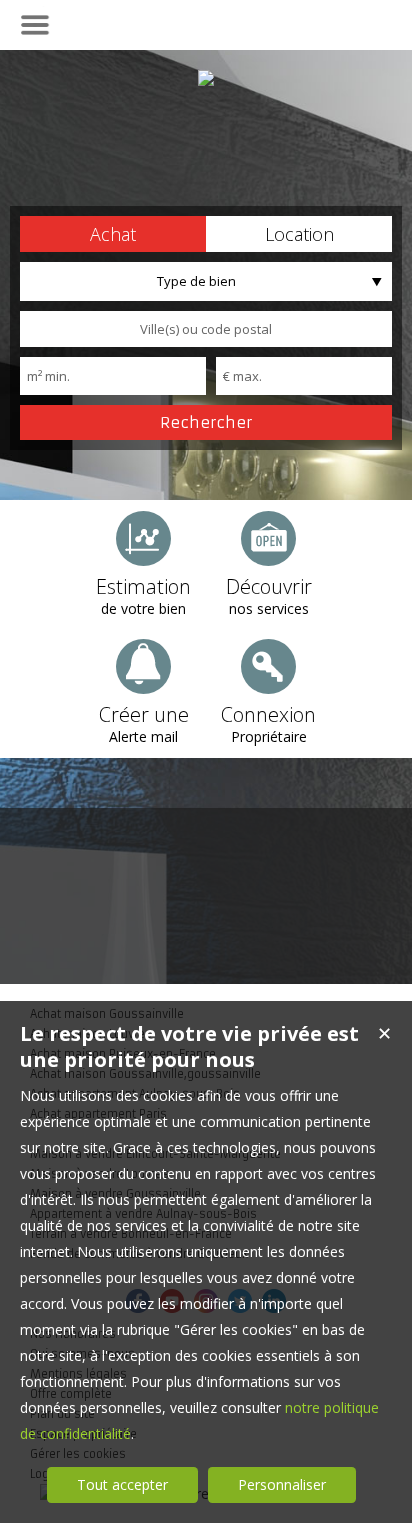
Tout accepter (122, 1484)
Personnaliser (282, 1484)
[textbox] (206, 329)
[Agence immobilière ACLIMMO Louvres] (206, 78)
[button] (113, 234)
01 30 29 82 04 (206, 23)
